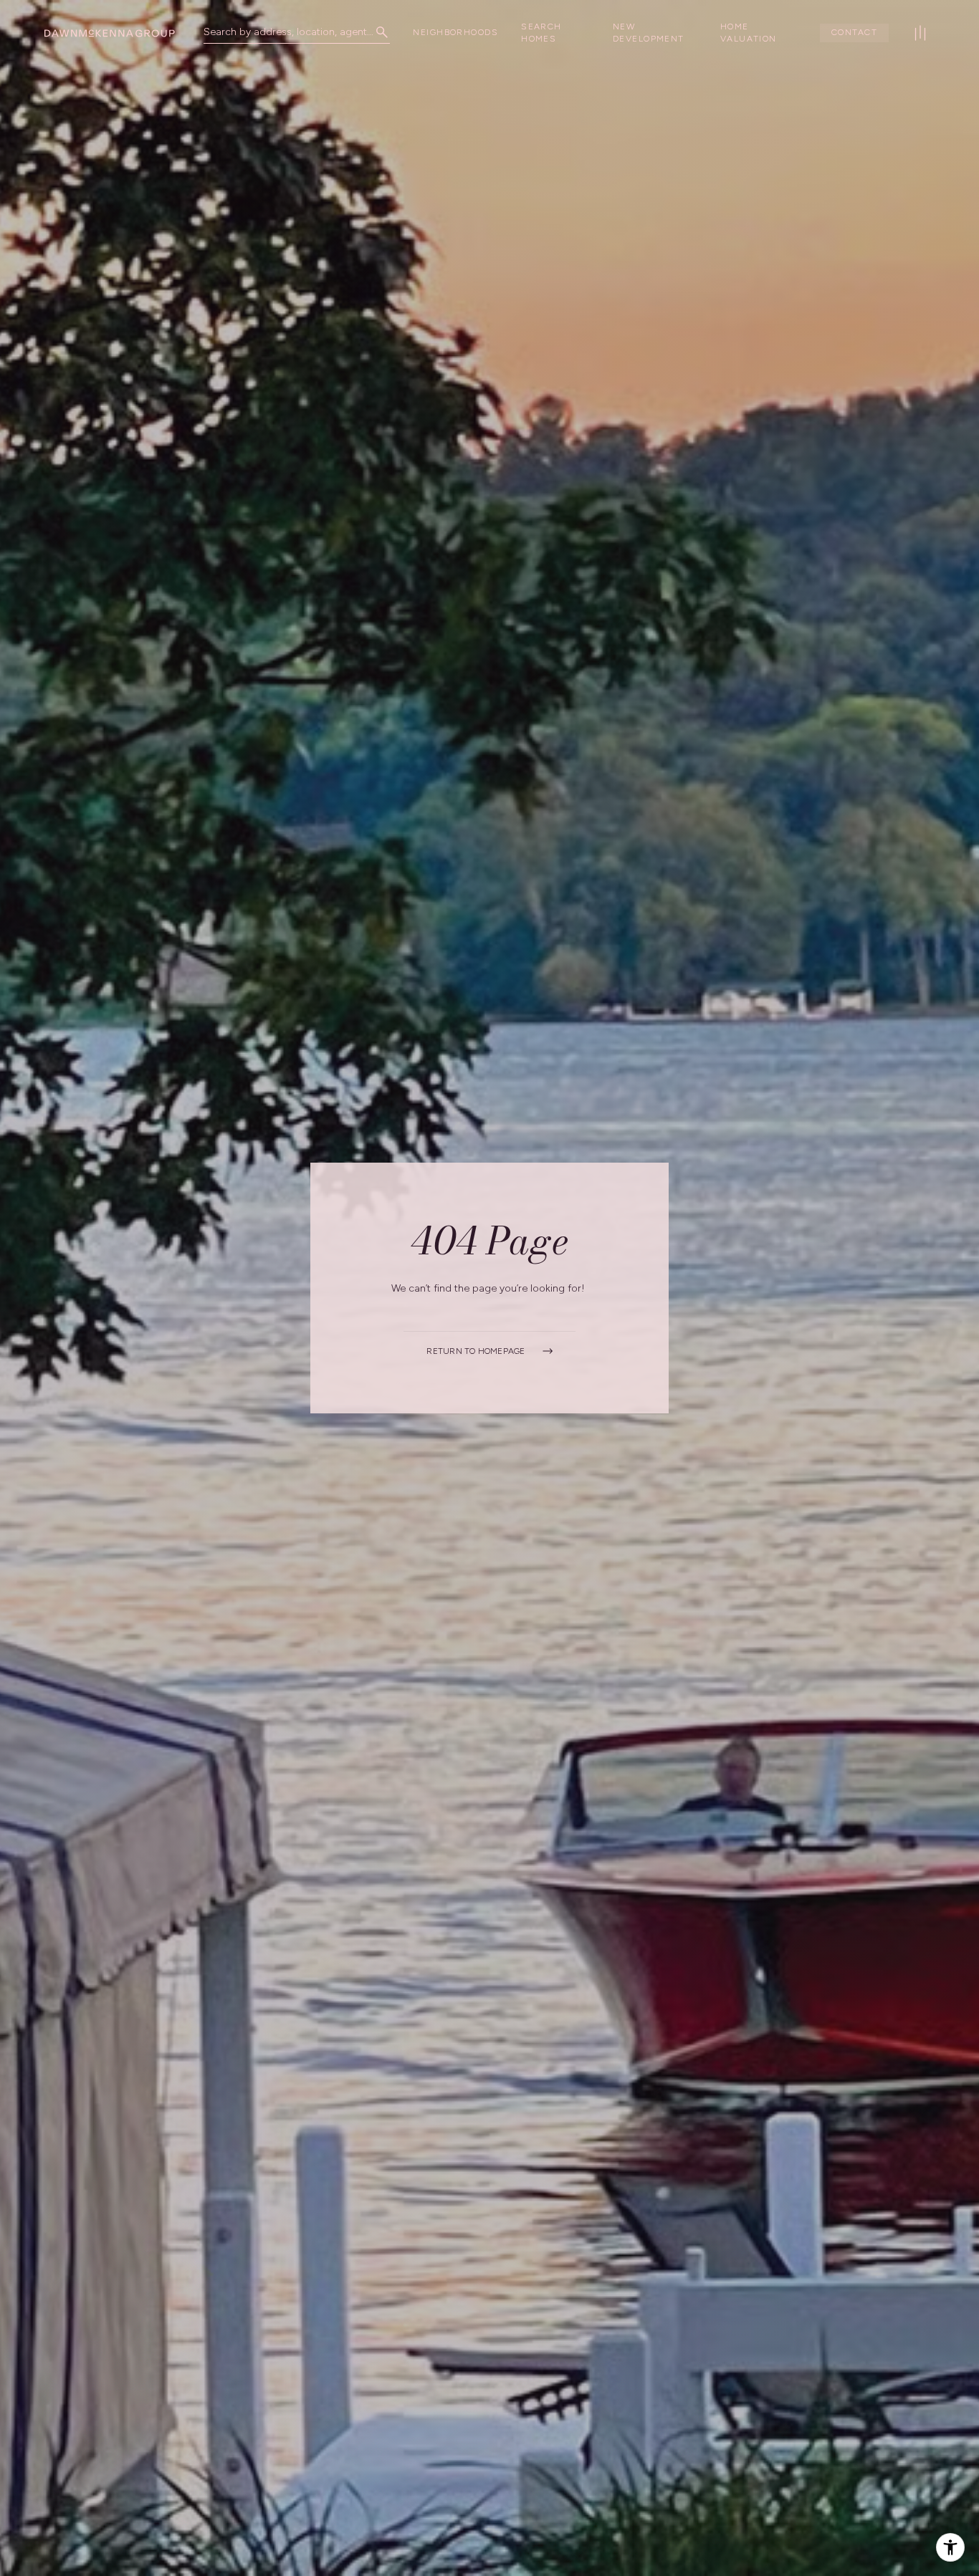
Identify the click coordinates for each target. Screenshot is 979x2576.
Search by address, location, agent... (288, 32)
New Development (649, 33)
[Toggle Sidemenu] (920, 33)
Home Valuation (749, 33)
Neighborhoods (455, 32)
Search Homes (541, 33)
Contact (854, 32)
